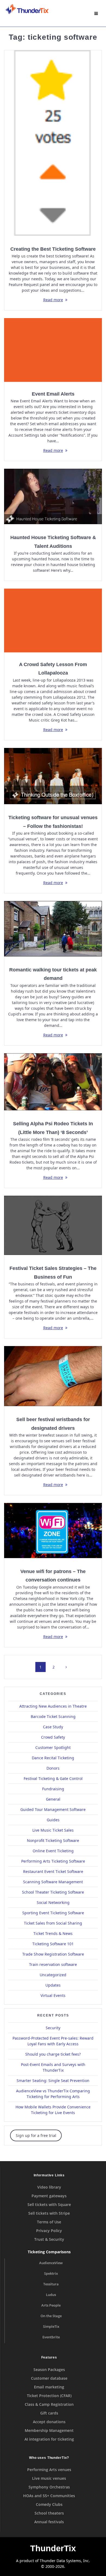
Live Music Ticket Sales (53, 1830)
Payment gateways (49, 2196)
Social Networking (53, 1902)
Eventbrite (51, 2337)
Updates (53, 1985)
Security (53, 2028)
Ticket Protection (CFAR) (49, 2396)
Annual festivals (49, 2522)
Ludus (51, 2295)
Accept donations (49, 2422)
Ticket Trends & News (53, 1933)
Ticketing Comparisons (49, 2252)
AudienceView (51, 2263)
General (53, 1799)
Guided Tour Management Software (53, 1809)
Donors (53, 1768)
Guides (53, 1820)
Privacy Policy (49, 2231)
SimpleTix (51, 2327)
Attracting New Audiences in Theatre (53, 1706)
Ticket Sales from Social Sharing (53, 1923)
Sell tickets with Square (49, 2204)
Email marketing (49, 2387)
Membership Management (49, 2430)
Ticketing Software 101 (53, 1944)
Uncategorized (53, 1975)
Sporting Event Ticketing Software (53, 1913)
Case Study (53, 1727)
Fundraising (53, 1789)
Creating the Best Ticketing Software (53, 249)
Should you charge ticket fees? (53, 2054)
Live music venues (49, 2478)
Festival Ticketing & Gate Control (53, 1778)
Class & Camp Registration (49, 2404)
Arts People (51, 2305)
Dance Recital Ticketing (53, 1758)
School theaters (49, 2513)
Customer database (49, 2378)
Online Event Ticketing (53, 1851)
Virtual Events (53, 1995)
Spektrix (51, 2274)
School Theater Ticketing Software (53, 1892)
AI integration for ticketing (49, 2439)
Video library (49, 2187)
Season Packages (49, 2370)
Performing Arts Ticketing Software (53, 1861)
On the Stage (51, 2316)
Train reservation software (53, 1964)
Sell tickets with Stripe (49, 2213)
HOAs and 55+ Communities (49, 2496)
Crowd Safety (53, 1737)
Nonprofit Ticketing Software (53, 1840)
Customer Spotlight (53, 1747)
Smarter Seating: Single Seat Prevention (53, 2081)
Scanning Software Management (53, 1882)
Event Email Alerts (53, 394)
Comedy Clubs (49, 2504)
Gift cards (49, 2413)
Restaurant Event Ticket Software (53, 1871)
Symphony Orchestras (49, 2487)
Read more (53, 300)
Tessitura (51, 2284)
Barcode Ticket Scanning (53, 1716)
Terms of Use (49, 2222)
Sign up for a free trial (36, 2135)
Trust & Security (49, 2239)
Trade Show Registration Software (53, 1954)
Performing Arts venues (49, 2470)
